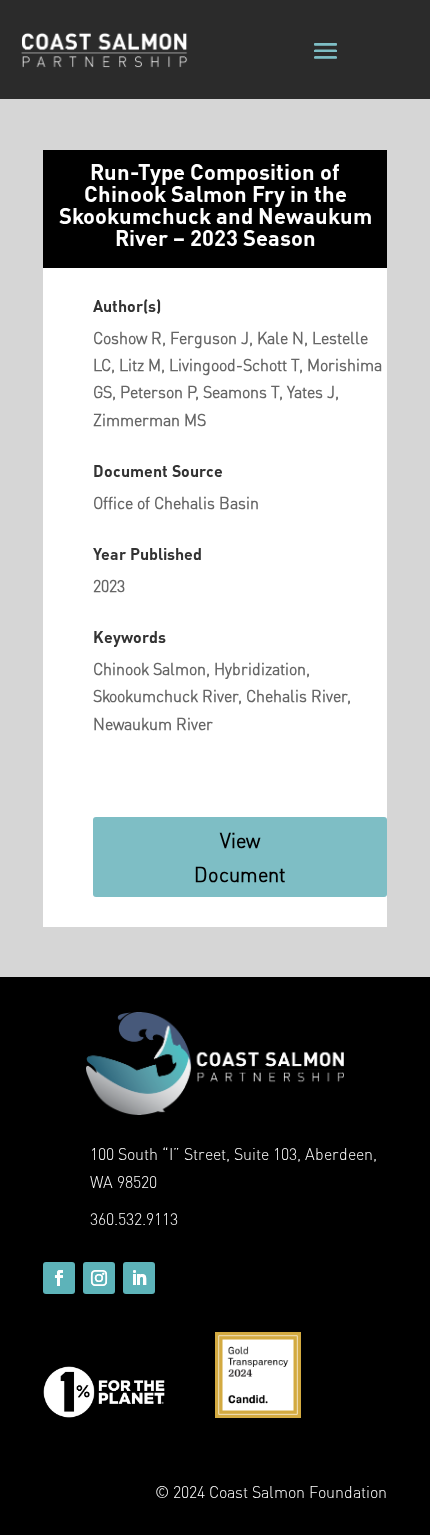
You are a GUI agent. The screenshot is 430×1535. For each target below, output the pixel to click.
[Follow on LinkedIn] (139, 1278)
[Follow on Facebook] (59, 1278)
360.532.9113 (134, 1218)
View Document (240, 857)
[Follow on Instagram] (99, 1278)
